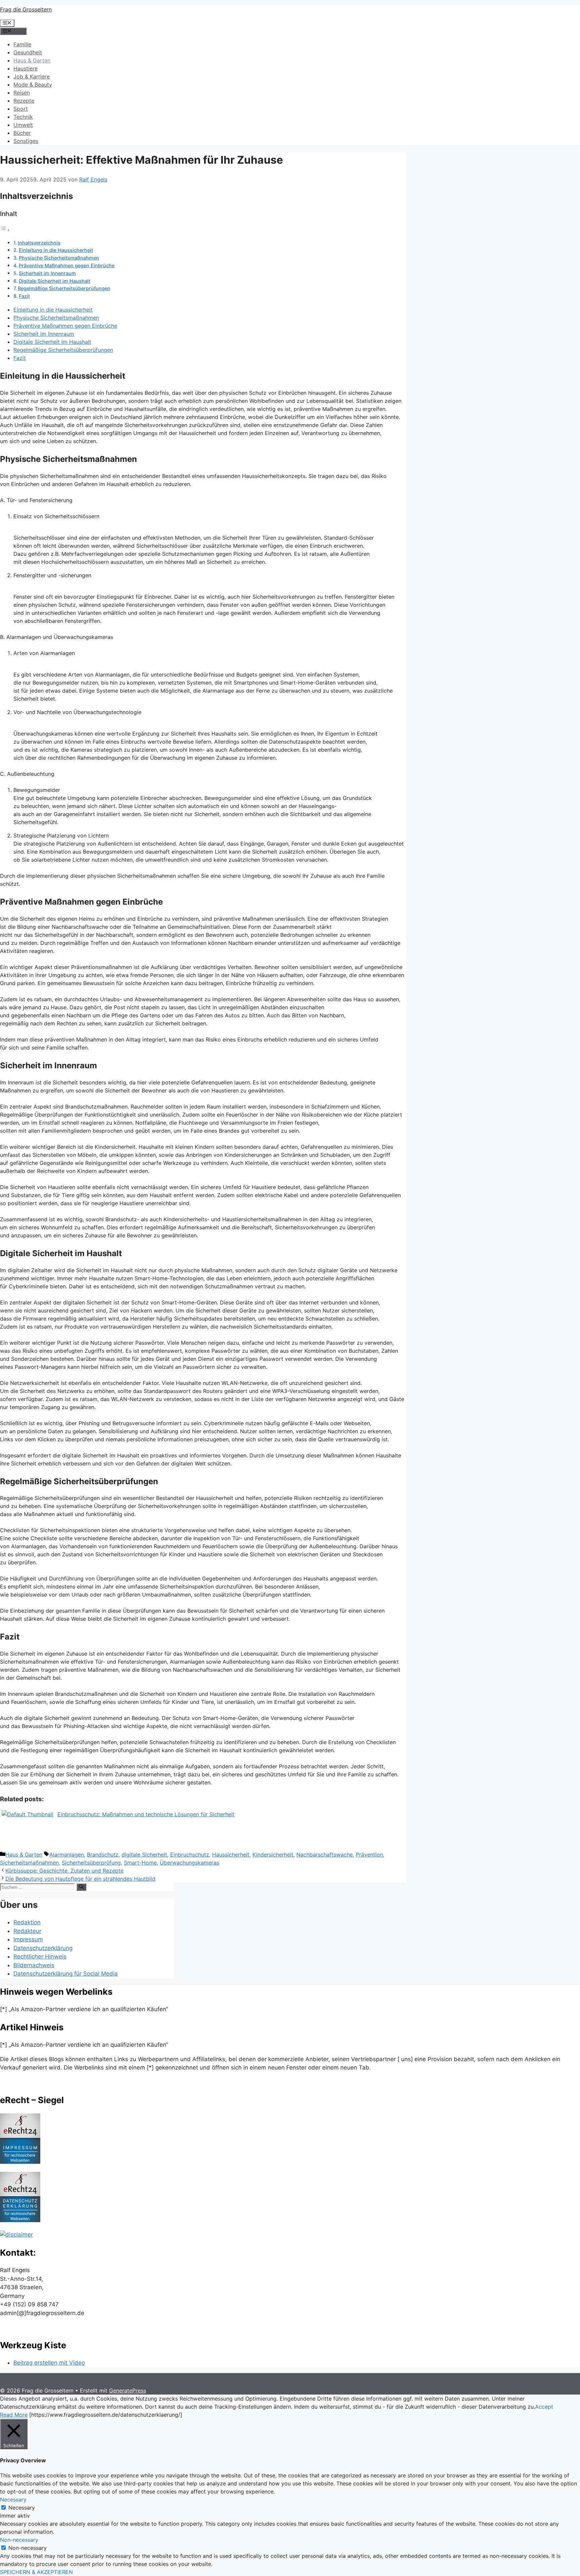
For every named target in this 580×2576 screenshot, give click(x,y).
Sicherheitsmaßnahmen (29, 1863)
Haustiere (26, 68)
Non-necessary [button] (19, 2540)
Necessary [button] (13, 2500)
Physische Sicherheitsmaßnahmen (59, 258)
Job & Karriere (32, 76)
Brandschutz (103, 1855)
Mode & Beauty (33, 85)
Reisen (22, 93)
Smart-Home (140, 1863)
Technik (23, 117)
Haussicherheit (231, 1855)
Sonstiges (26, 141)
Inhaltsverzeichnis (39, 243)
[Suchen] (81, 1887)
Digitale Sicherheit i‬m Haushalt (55, 281)
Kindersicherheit (273, 1855)
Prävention (369, 1855)
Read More (14, 2415)
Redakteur (27, 1931)
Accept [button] (544, 2407)
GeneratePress (128, 2391)
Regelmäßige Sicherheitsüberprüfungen (64, 288)
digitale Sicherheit (144, 1855)
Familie (22, 44)
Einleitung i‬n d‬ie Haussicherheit (56, 250)
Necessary (22, 2508)
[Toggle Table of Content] (5, 230)
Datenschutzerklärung (43, 1948)
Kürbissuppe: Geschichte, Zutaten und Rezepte (64, 1871)
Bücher (22, 133)
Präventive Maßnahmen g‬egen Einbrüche (67, 265)
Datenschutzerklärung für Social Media (66, 1974)
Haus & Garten (32, 60)
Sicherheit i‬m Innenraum (47, 273)
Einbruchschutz (190, 1855)
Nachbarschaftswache (325, 1855)
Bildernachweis (34, 1965)
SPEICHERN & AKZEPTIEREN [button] (36, 2572)
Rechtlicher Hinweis (40, 1956)
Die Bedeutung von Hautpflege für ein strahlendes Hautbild (80, 1879)
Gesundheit (28, 52)
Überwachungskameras (189, 1863)
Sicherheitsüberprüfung (91, 1863)
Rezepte (24, 101)
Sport (21, 109)
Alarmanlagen (67, 1855)
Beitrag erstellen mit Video (49, 2363)
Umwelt (23, 125)
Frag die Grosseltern (26, 9)
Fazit (24, 296)
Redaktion (27, 1922)
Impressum (28, 1939)
